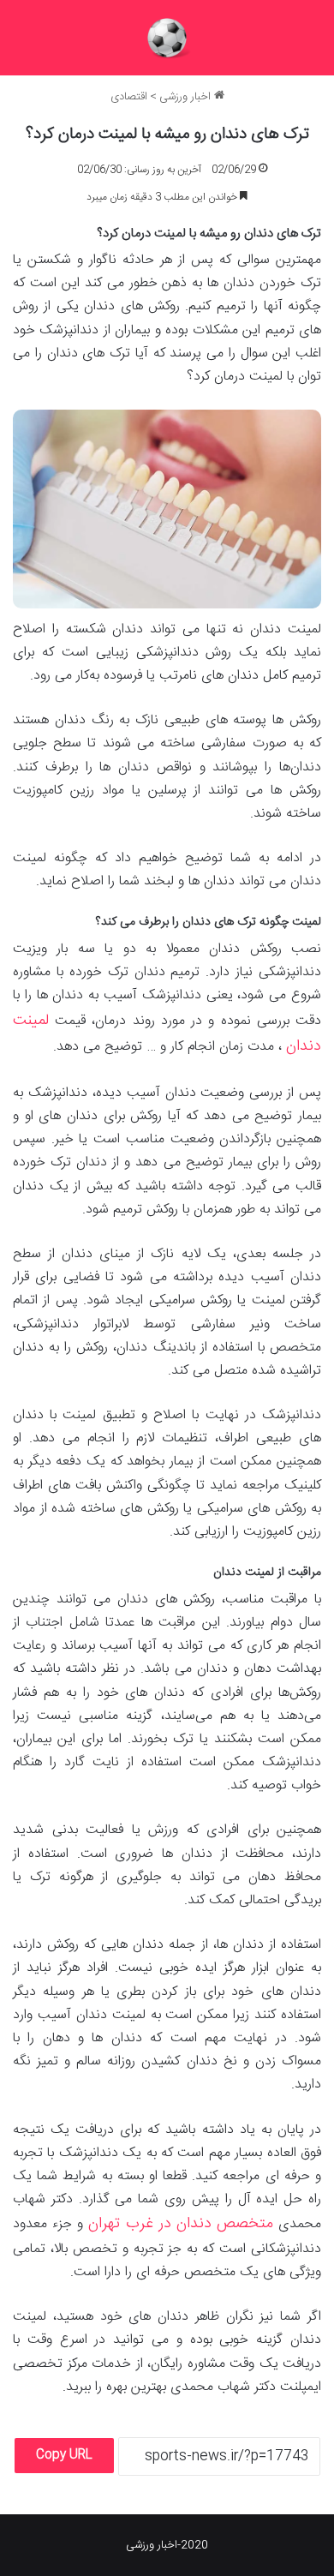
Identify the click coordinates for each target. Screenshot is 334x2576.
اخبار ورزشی (187, 97)
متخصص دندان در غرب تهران (181, 2224)
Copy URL (64, 2455)
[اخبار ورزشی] (167, 38)
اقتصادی (129, 97)
